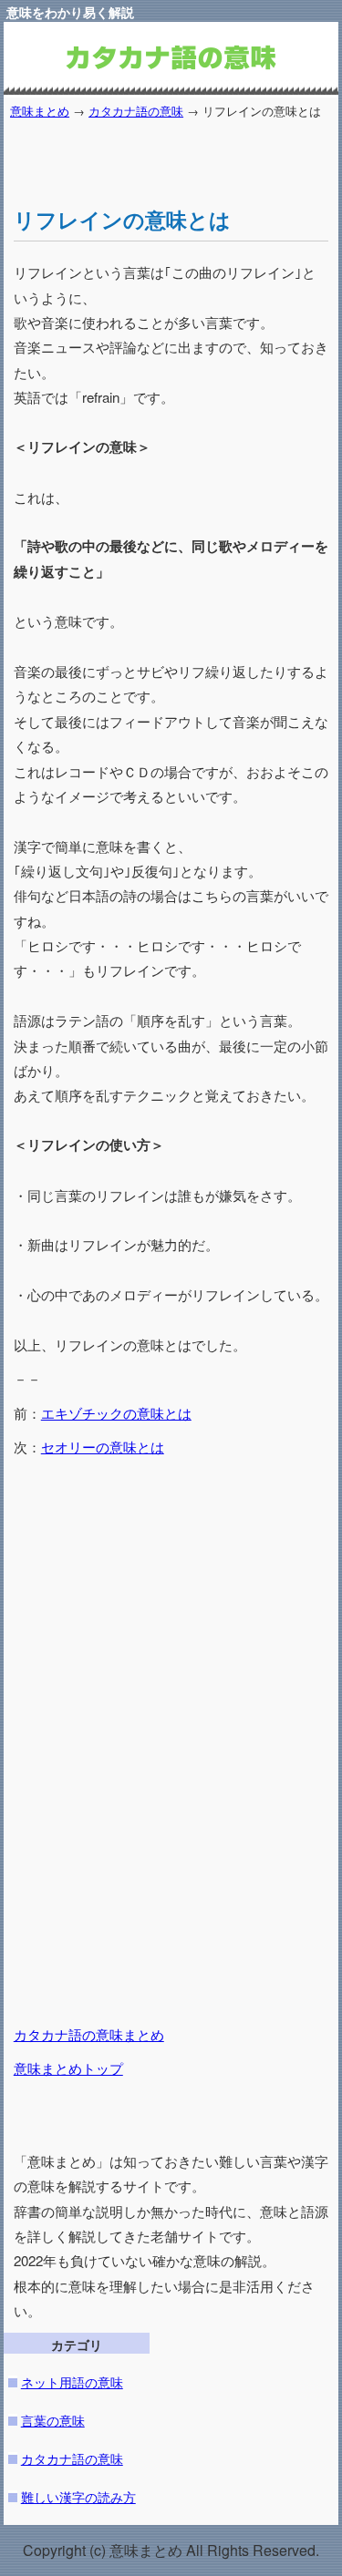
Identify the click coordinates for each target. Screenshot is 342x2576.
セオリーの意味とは (103, 1447)
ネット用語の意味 (72, 2381)
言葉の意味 (53, 2420)
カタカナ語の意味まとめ (89, 2034)
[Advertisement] (178, 157)
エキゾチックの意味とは (116, 1413)
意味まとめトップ (68, 2068)
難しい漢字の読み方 (78, 2496)
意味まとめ (40, 111)
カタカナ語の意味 (136, 111)
